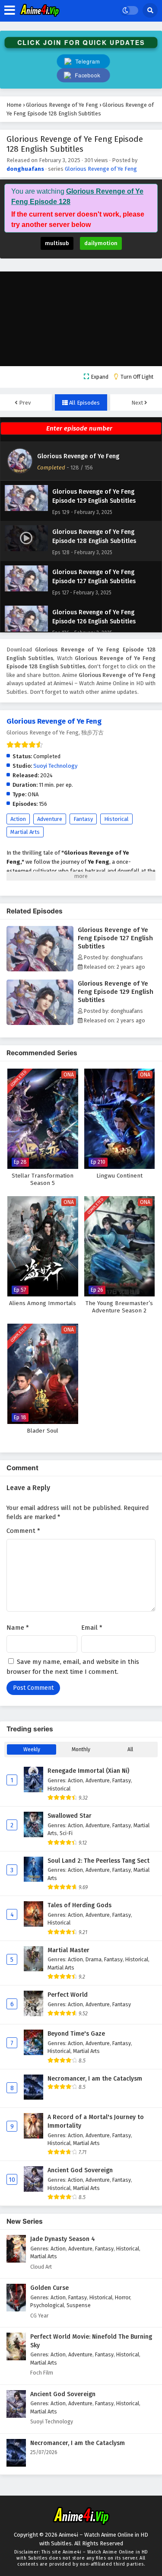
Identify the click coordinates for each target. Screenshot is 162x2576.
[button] (83, 75)
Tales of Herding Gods (79, 1905)
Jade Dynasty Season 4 (63, 2239)
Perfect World (68, 1995)
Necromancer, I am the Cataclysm (95, 2079)
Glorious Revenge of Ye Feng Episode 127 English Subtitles (115, 938)
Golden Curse (49, 2288)
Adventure (50, 819)
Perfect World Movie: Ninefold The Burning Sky (91, 2341)
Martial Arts (25, 832)
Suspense (79, 2305)
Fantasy (83, 819)
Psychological (47, 2305)
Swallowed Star (70, 1816)
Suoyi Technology (55, 766)
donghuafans (25, 169)
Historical (116, 819)
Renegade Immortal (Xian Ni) (88, 1771)
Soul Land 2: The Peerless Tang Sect (98, 1861)
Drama (94, 1959)
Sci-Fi (66, 1833)
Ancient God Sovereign (80, 2170)
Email (92, 1628)
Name (18, 1628)
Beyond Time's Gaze (76, 2034)
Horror (122, 2297)
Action (18, 819)
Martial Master (68, 1950)
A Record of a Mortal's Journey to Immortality (96, 2121)
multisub (57, 243)
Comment (23, 1531)
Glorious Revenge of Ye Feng (101, 169)
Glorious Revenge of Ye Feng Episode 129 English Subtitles (116, 992)
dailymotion (101, 243)
